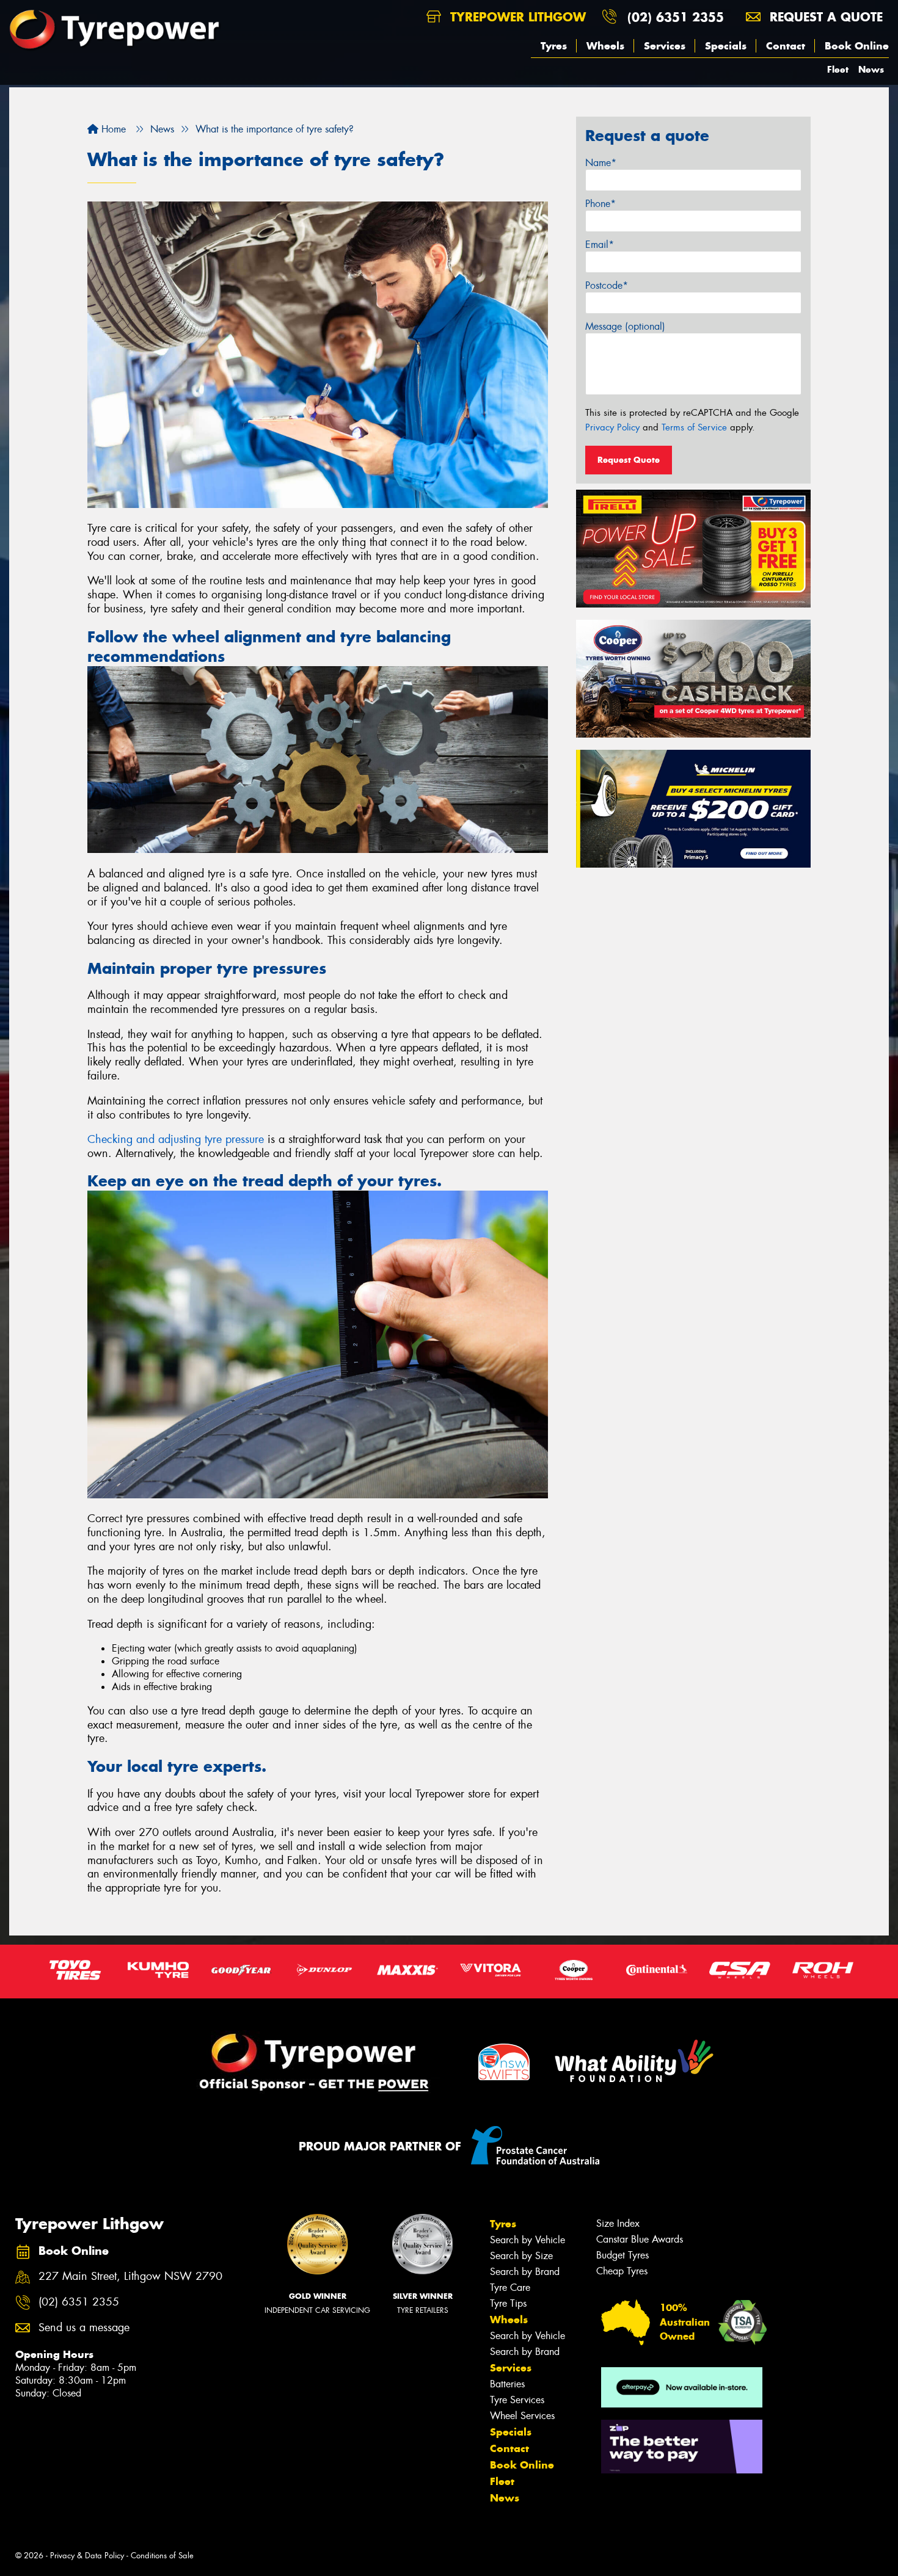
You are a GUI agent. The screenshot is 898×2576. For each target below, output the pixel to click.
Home (112, 129)
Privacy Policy (612, 427)
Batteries (507, 2384)
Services (665, 46)
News (871, 69)
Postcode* (607, 285)
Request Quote (629, 460)
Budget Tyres (622, 2255)
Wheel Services (522, 2416)
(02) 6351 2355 (676, 17)
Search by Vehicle (527, 2240)
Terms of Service (694, 427)
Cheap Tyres (622, 2271)
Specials (726, 46)
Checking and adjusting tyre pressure (176, 1139)
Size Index (618, 2223)
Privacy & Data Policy (87, 2556)
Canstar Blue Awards (640, 2239)
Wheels (605, 46)
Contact (786, 46)
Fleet (838, 69)
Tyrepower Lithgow (516, 17)
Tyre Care (510, 2288)
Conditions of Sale (162, 2556)
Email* (600, 245)
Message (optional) (625, 326)
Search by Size (521, 2256)
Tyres (554, 46)
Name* (601, 163)
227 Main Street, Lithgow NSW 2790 (130, 2277)
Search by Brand (525, 2272)
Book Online (857, 46)
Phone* (600, 204)
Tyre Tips (508, 2303)
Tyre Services (517, 2400)
